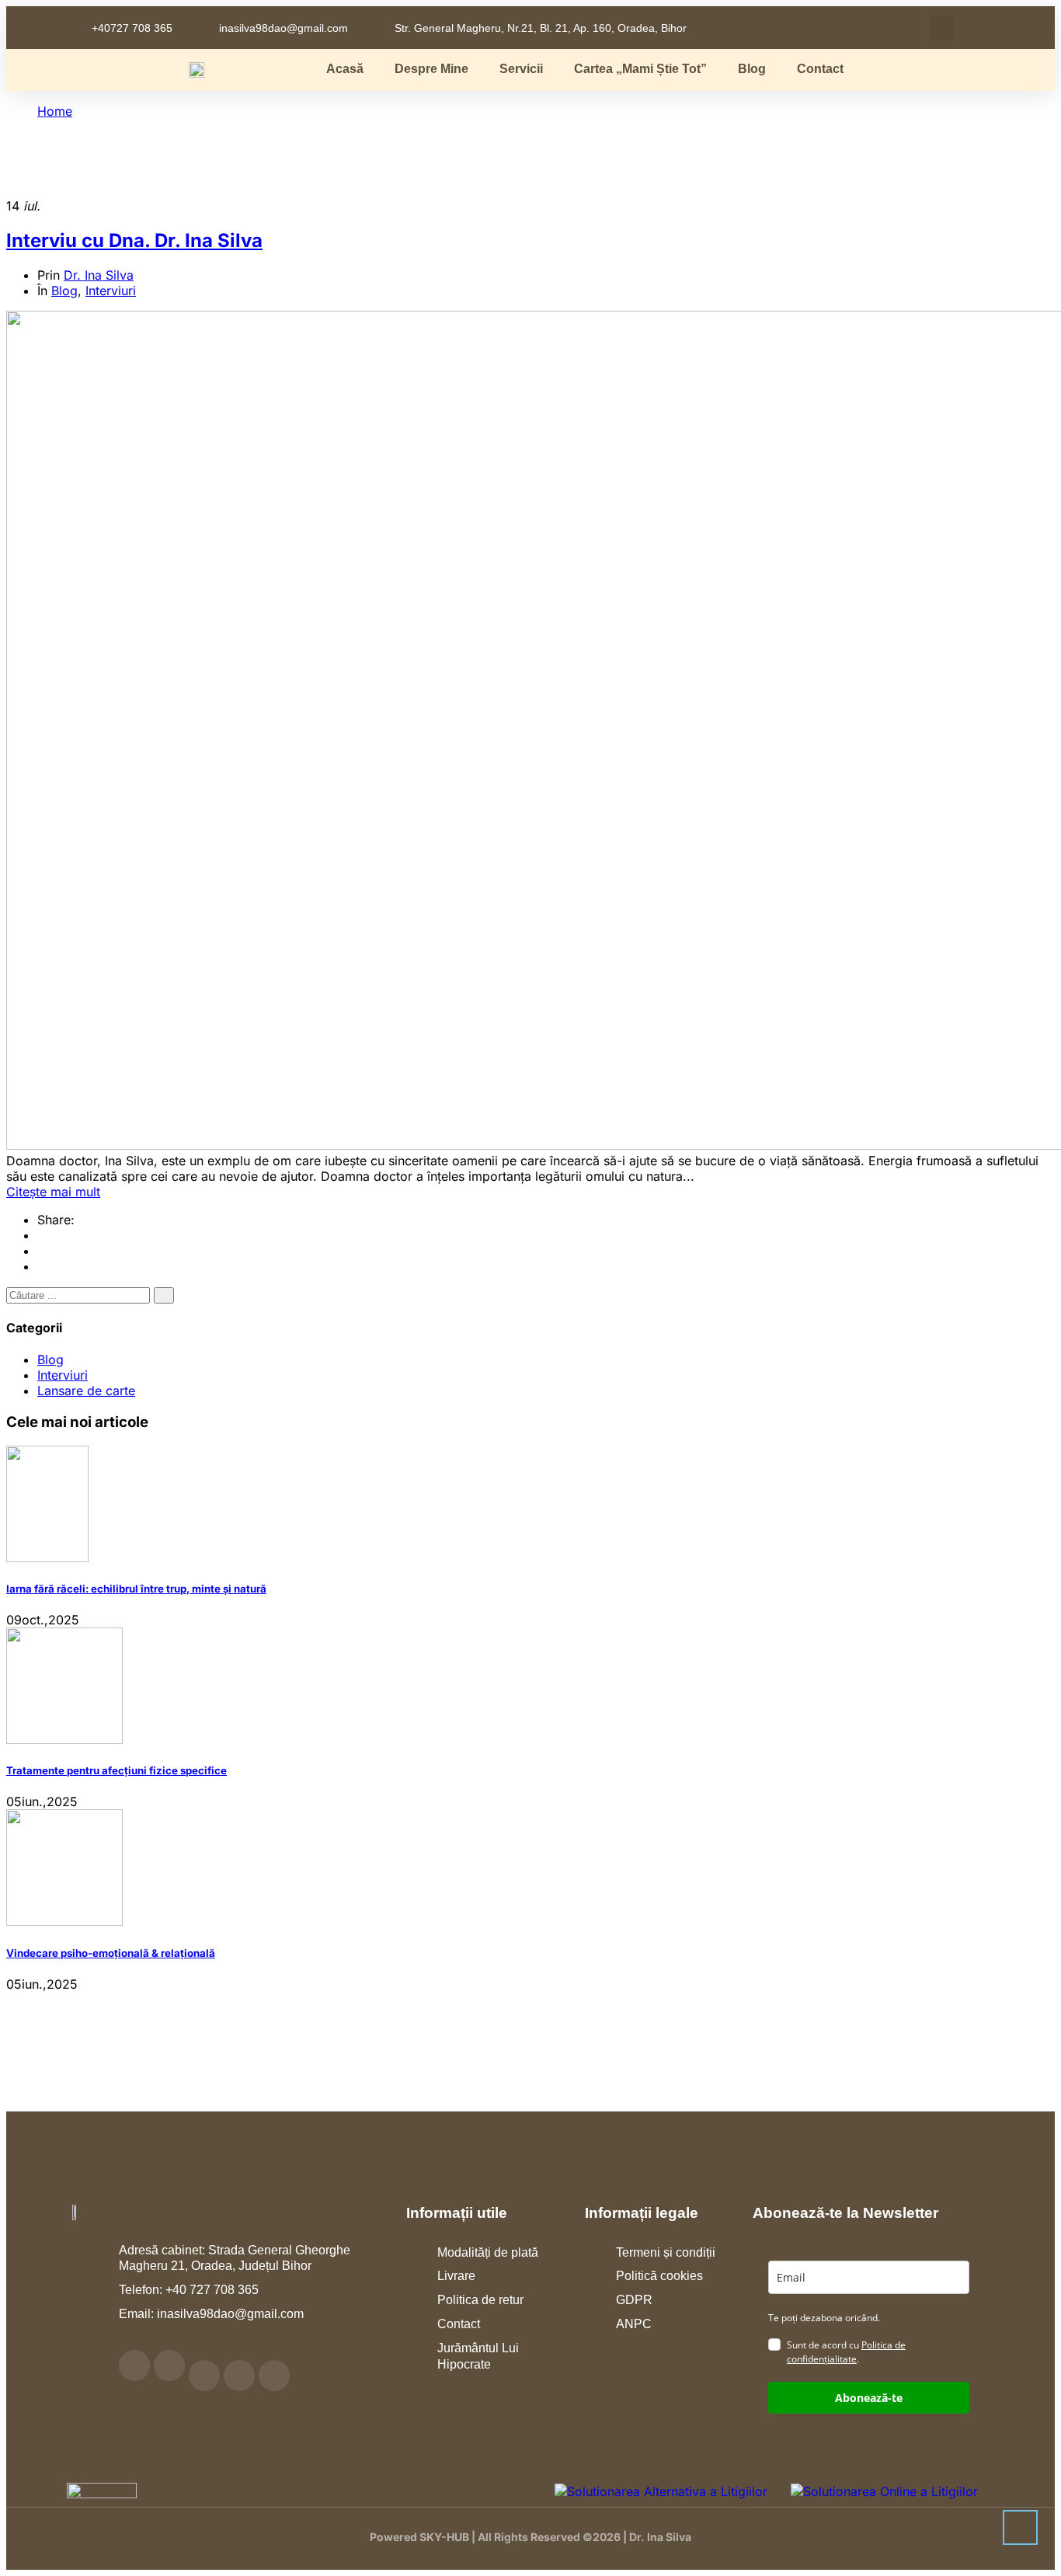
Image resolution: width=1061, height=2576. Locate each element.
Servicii (521, 69)
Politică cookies (659, 2276)
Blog (752, 69)
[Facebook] (42, 1235)
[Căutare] (164, 1295)
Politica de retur (480, 2300)
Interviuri (111, 291)
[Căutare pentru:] (80, 1294)
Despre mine (431, 69)
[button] (943, 28)
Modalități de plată (488, 2252)
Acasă (345, 69)
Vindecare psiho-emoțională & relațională (111, 1953)
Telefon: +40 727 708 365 (189, 2290)
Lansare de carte (86, 1391)
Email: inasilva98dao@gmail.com (211, 2314)
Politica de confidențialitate (846, 2352)
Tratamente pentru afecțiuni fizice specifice (117, 1770)
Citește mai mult (53, 1192)
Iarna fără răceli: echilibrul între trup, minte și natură (136, 1589)
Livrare (456, 2276)
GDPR (634, 2300)
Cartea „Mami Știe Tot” (640, 69)
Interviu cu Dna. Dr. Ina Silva (134, 240)
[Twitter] (42, 1251)
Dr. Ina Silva (99, 275)
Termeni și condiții (666, 2252)
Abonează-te (869, 2398)
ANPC (634, 2324)
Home (55, 111)
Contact (820, 69)
